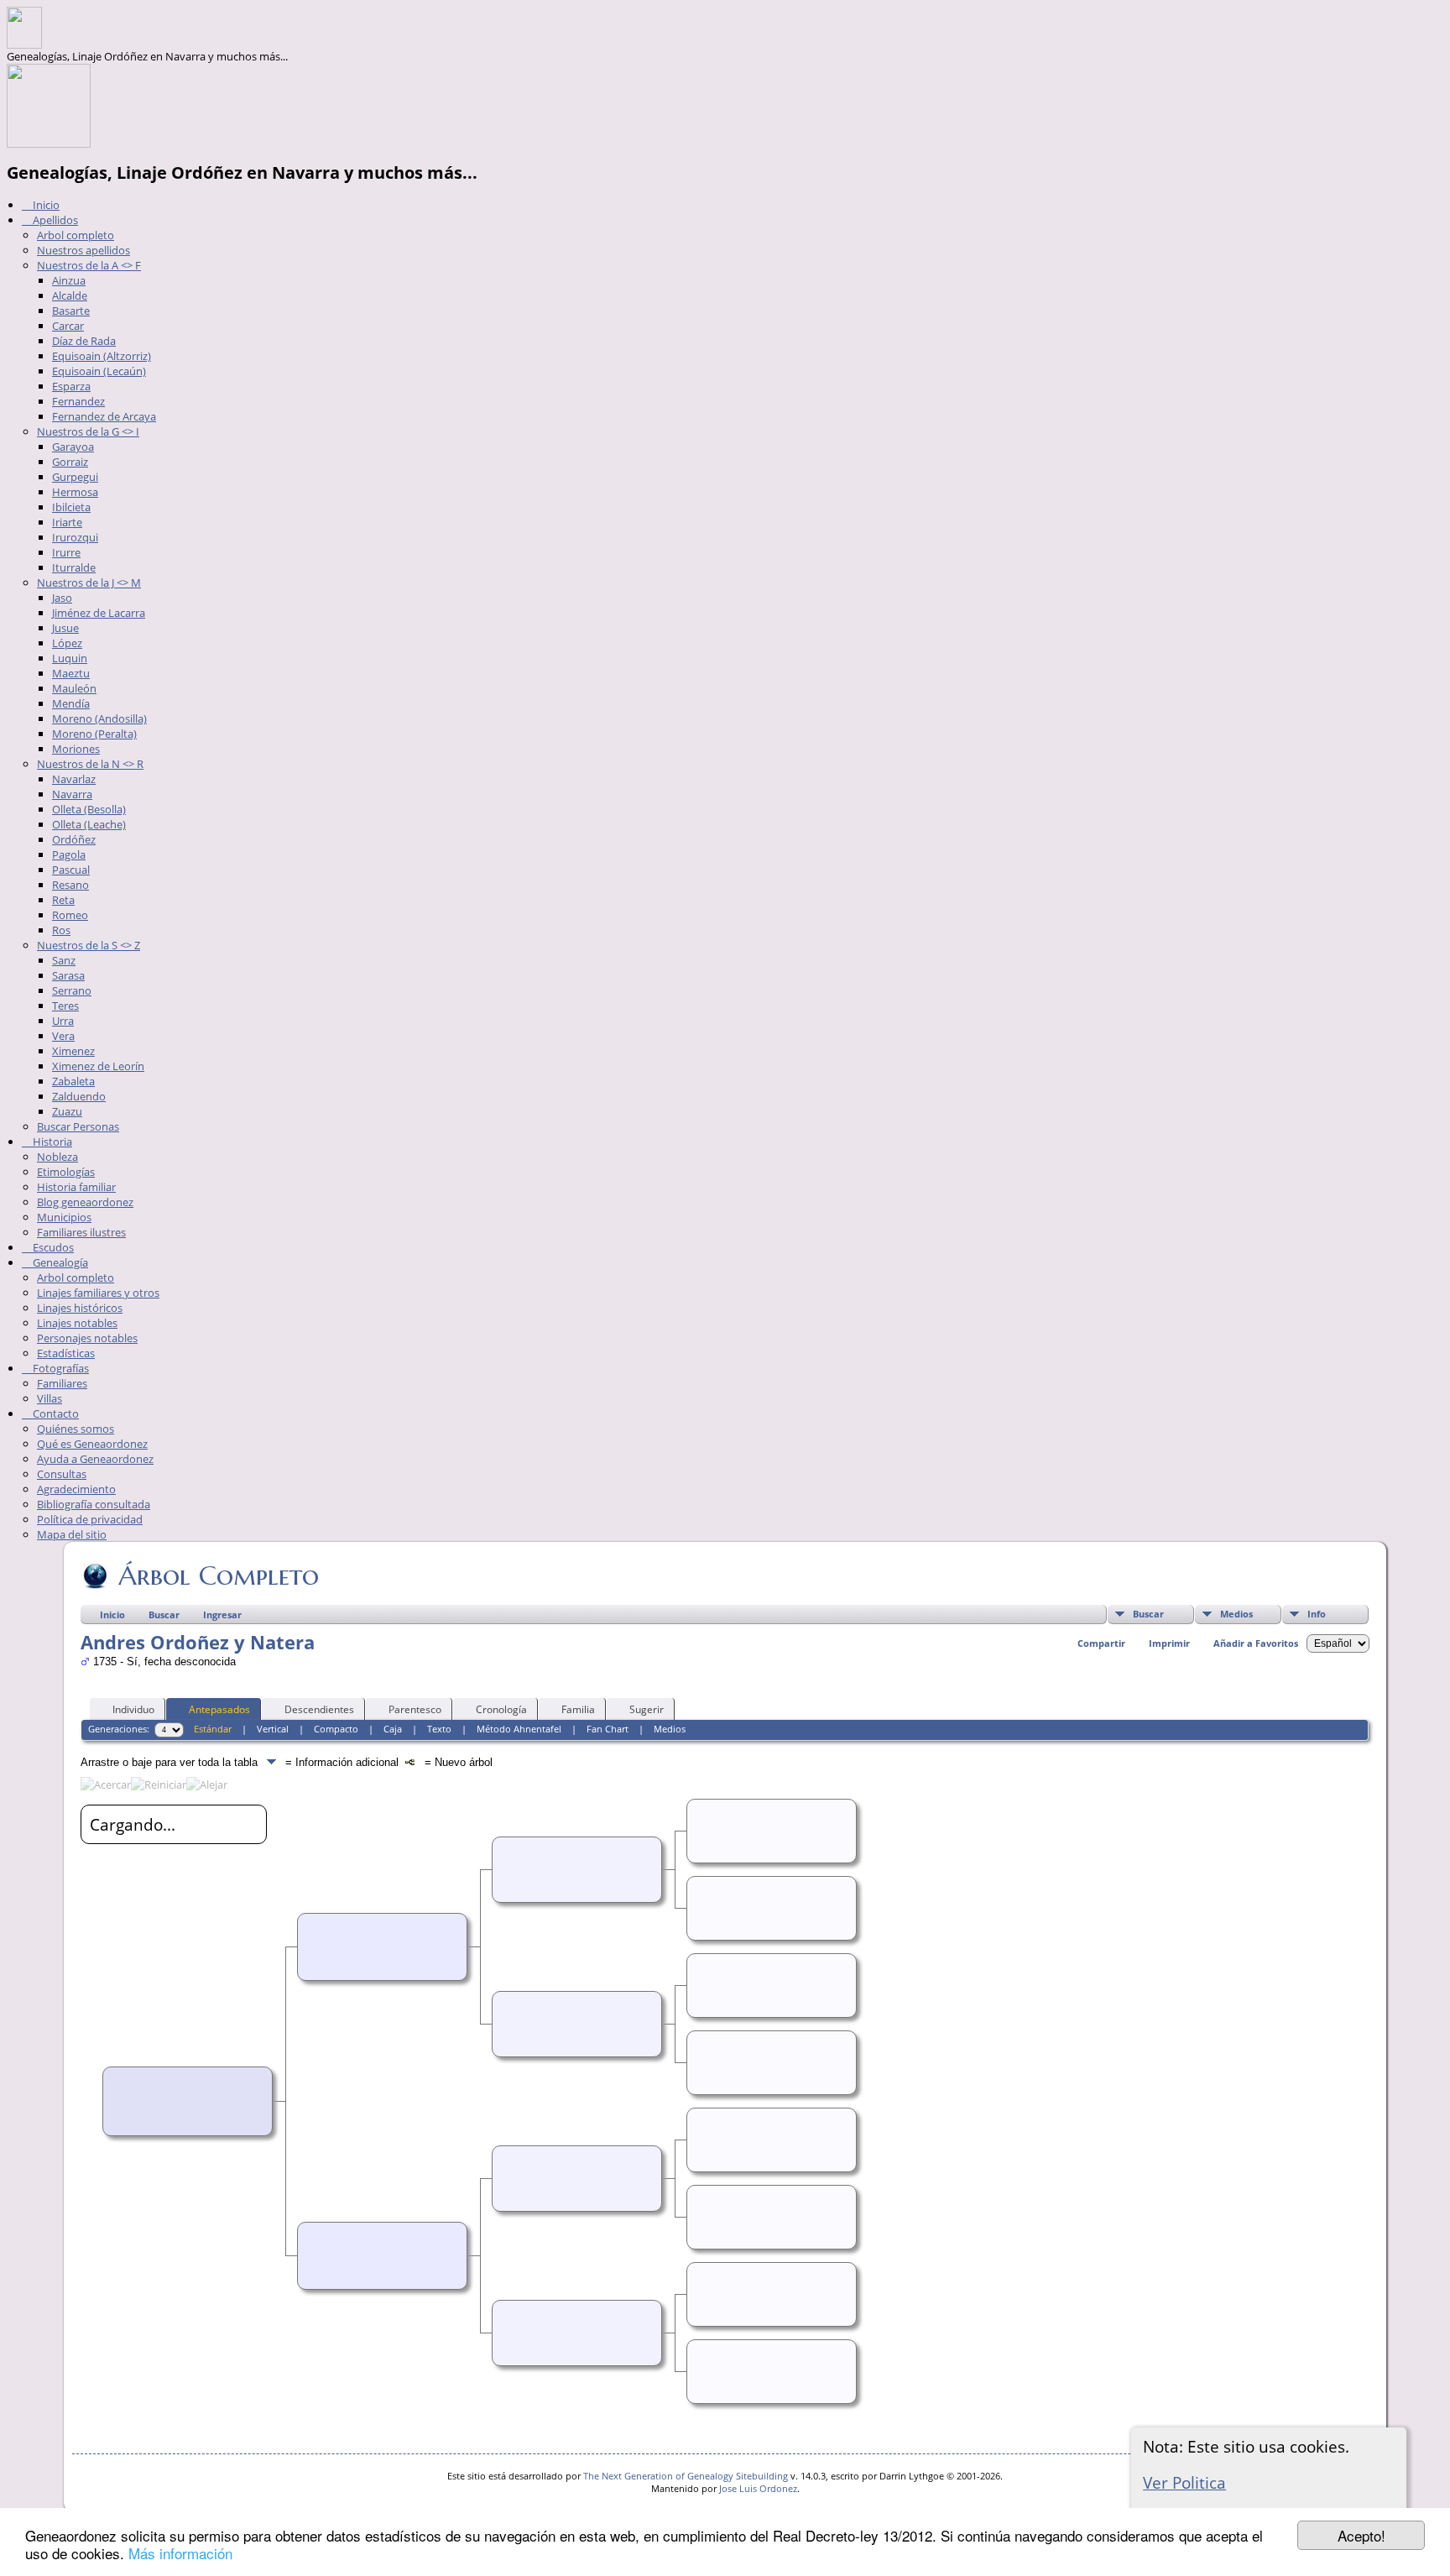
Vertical (273, 1729)
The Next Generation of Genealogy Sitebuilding (686, 2476)
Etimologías (66, 1172)
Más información (180, 2553)
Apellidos (54, 220)
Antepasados (219, 1709)
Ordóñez (74, 839)
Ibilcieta (71, 507)
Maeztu (71, 673)
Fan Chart (608, 1729)
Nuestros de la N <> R (90, 764)
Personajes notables (87, 1338)
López (67, 643)
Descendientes (319, 1709)
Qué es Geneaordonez (92, 1444)
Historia (51, 1142)
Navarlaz (74, 779)
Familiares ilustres (81, 1232)
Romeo (70, 915)
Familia (578, 1709)
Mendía (71, 703)
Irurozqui (75, 537)
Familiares (62, 1383)
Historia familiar (76, 1187)
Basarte (71, 311)
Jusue (65, 628)
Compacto (336, 1729)
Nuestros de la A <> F (89, 265)
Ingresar (222, 1615)
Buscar (1148, 1614)
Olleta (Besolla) (89, 809)
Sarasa (68, 975)
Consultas (62, 1474)
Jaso (62, 598)
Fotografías (60, 1368)
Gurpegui (75, 477)
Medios (1236, 1614)
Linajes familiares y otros (98, 1293)
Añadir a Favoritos (1256, 1643)
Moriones (76, 749)
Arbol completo (76, 235)
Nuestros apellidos (83, 250)
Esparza (71, 386)
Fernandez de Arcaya (104, 416)
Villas (50, 1398)
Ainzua (69, 280)
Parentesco (415, 1709)
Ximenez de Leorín (98, 1066)
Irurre (66, 552)
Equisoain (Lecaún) (99, 371)
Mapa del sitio (72, 1534)
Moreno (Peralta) (94, 734)
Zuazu (67, 1111)
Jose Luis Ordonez (758, 2488)
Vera (63, 1036)
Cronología (501, 1709)
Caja (393, 1729)
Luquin (70, 658)
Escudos (52, 1247)
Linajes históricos (80, 1308)
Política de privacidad (90, 1519)
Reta (63, 900)
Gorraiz (70, 462)
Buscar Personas (78, 1126)
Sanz (64, 960)
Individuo (133, 1709)
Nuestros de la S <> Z (89, 945)
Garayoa (73, 447)
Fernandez (78, 401)
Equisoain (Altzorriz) (102, 356)
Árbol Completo (219, 1575)
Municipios (64, 1217)
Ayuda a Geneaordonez (95, 1459)
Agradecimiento (76, 1489)
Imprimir (1169, 1643)
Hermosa (75, 492)
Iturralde (74, 567)
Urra (63, 1021)
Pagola (69, 854)
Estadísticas (66, 1353)
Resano (70, 885)
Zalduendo (79, 1096)
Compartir (1101, 1643)
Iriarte (67, 522)
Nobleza (57, 1157)
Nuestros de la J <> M (89, 583)
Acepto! (1361, 2535)
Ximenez (73, 1051)
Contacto (55, 1413)
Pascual (71, 870)
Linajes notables (77, 1323)
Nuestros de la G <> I (88, 431)
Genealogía (59, 1262)
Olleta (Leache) (89, 824)
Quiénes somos (76, 1429)
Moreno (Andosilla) (99, 718)
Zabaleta (73, 1081)
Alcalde (70, 295)
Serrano (72, 990)
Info (1317, 1614)
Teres (65, 1006)
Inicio (45, 205)
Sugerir (647, 1709)
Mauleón (74, 688)
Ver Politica (1184, 2482)
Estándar (213, 1729)
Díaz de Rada (84, 341)
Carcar (68, 326)
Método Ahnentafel (519, 1729)
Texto (439, 1729)
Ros (61, 930)
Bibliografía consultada (94, 1504)
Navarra (72, 794)
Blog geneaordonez (85, 1202)
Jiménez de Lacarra (99, 613)
